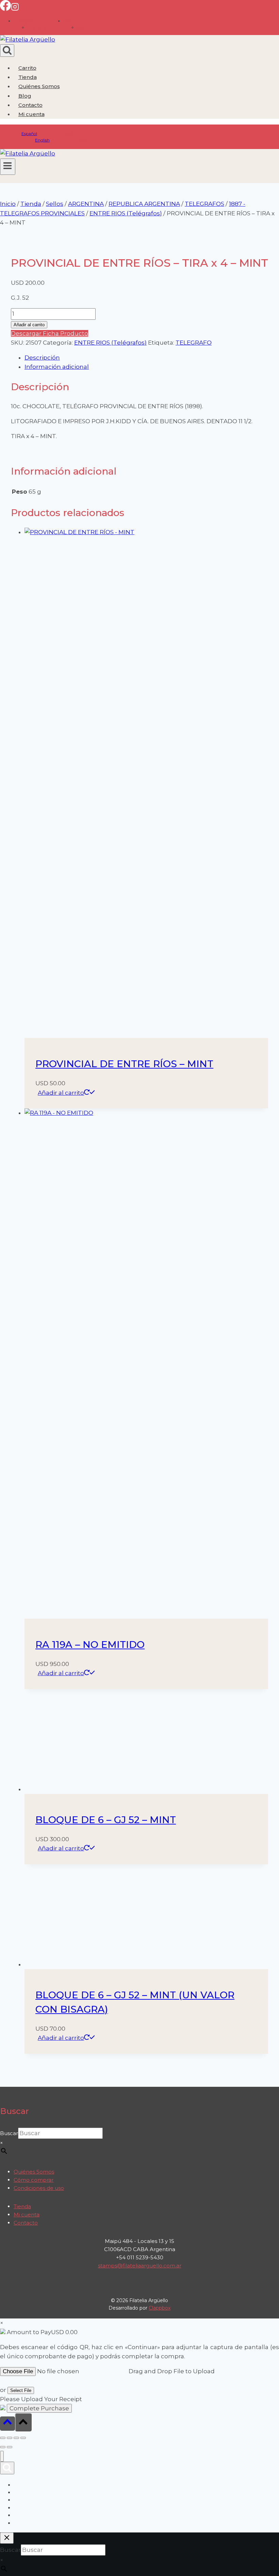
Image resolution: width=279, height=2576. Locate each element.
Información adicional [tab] (57, 367)
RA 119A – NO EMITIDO (90, 1645)
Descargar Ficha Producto (50, 333)
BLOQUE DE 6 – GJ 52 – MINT (106, 1820)
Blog (25, 96)
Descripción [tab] (42, 358)
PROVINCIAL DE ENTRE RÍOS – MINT (124, 1064)
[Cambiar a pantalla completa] (10, 2438)
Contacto (30, 105)
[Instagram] (15, 9)
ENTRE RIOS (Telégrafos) (110, 343)
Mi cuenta (27, 2215)
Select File (21, 2390)
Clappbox (160, 2308)
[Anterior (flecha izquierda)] (3, 2447)
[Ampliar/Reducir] (3, 2438)
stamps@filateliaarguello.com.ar (140, 2266)
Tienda (28, 77)
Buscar (9, 2133)
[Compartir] (16, 2438)
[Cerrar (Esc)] (23, 2438)
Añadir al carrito (29, 325)
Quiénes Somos (39, 86)
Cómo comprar (34, 2180)
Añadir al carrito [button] (61, 1093)
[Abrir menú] (8, 167)
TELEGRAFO (194, 343)
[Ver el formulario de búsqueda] (7, 51)
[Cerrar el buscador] (7, 2538)
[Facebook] (5, 9)
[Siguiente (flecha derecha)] (10, 2447)
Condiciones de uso (39, 2188)
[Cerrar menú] (2, 2456)
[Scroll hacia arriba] (7, 2423)
